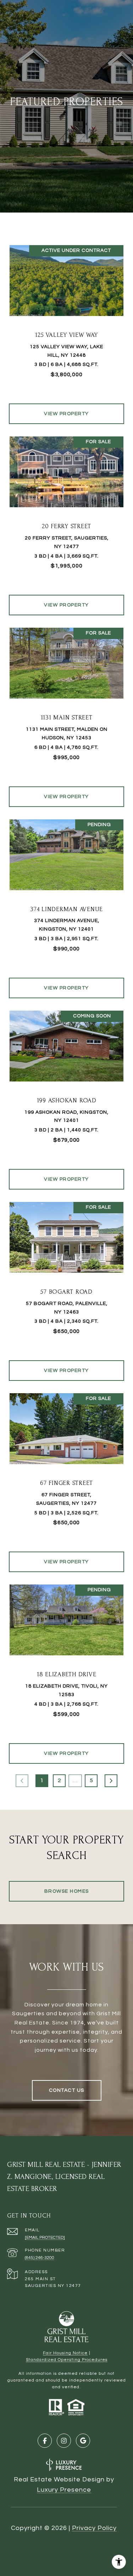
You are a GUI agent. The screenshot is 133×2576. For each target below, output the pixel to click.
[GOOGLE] (83, 2441)
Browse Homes (67, 1891)
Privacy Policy (94, 2528)
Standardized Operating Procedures (67, 2360)
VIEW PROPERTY (66, 414)
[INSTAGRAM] (64, 2441)
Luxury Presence (64, 2490)
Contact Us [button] (67, 2090)
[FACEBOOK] (45, 2441)
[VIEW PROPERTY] (67, 407)
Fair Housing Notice (65, 2353)
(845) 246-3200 (40, 2258)
